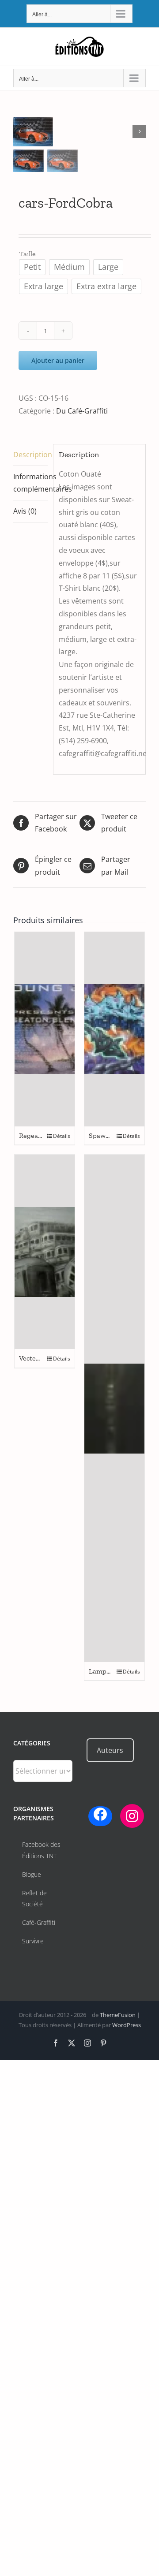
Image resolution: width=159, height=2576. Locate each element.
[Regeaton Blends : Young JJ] (45, 1029)
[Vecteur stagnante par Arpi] (45, 1252)
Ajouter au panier (58, 360)
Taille (27, 254)
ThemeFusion (118, 2015)
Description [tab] (30, 455)
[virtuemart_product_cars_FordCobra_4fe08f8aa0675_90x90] (79, 132)
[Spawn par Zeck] (114, 1029)
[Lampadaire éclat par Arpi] (114, 1408)
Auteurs (110, 1750)
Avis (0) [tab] (25, 511)
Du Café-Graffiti (82, 411)
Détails (62, 1136)
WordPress (127, 2025)
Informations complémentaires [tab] (30, 483)
